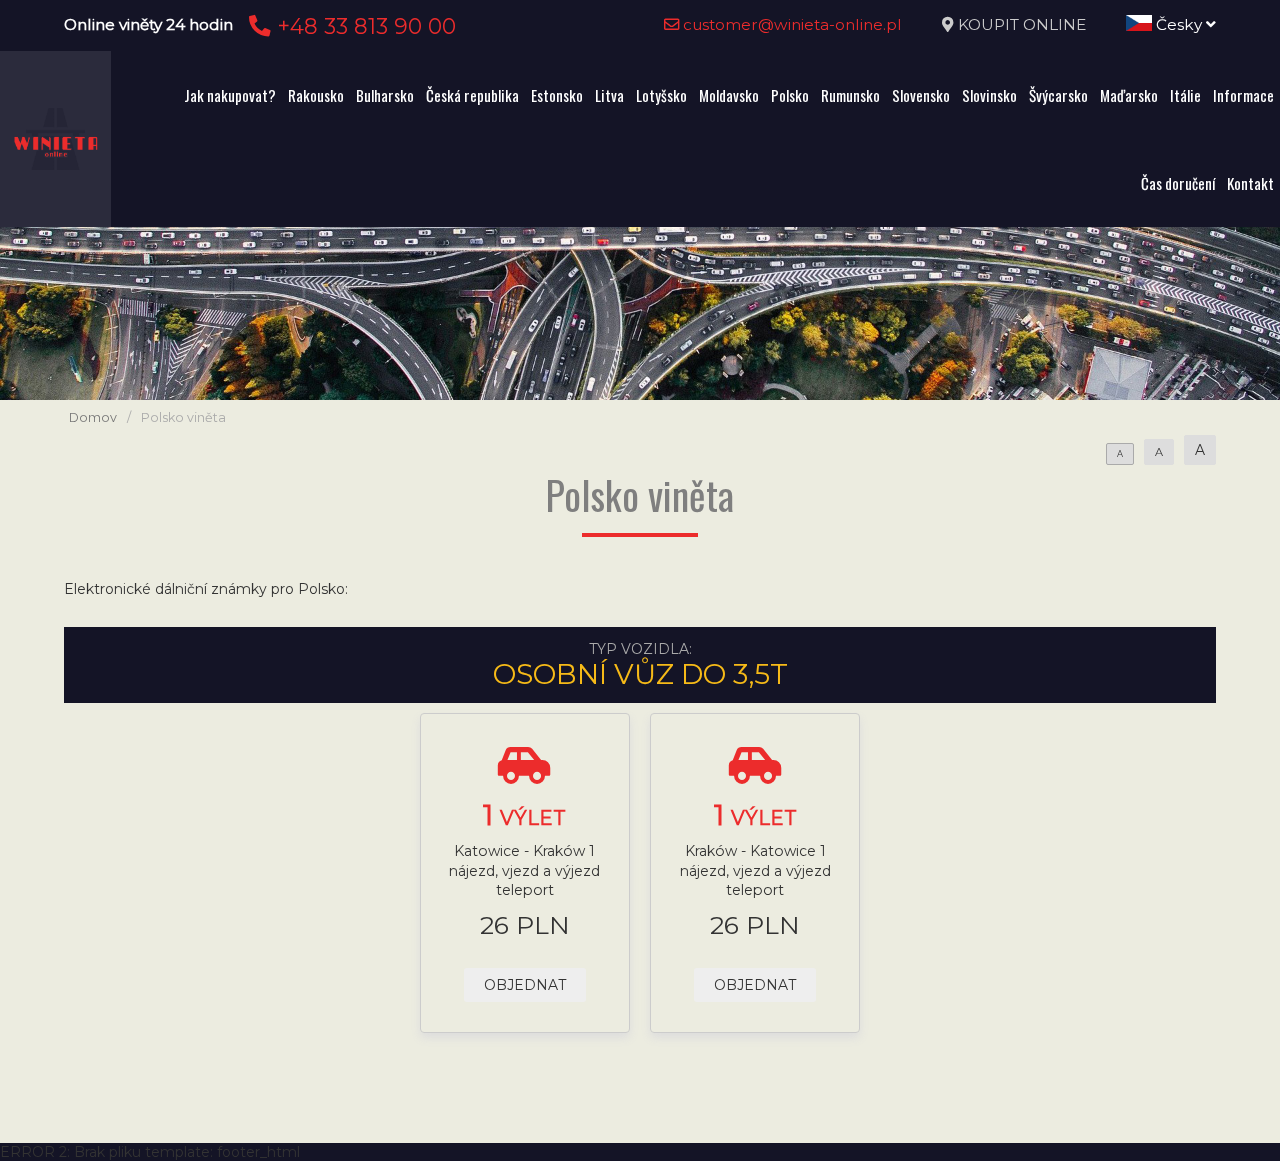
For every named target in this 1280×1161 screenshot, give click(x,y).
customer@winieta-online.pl (790, 24)
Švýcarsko (1058, 95)
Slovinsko (989, 95)
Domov (93, 417)
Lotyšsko (661, 95)
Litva (609, 95)
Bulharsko (385, 95)
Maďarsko (1129, 95)
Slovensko (921, 95)
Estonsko (557, 95)
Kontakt (1250, 183)
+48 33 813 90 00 (363, 26)
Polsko (790, 95)
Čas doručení (1178, 183)
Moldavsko (729, 95)
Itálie (1185, 95)
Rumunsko (850, 95)
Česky (1179, 24)
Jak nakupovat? (230, 95)
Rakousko (316, 95)
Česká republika (472, 95)
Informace (1243, 95)
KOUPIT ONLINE (1022, 24)
